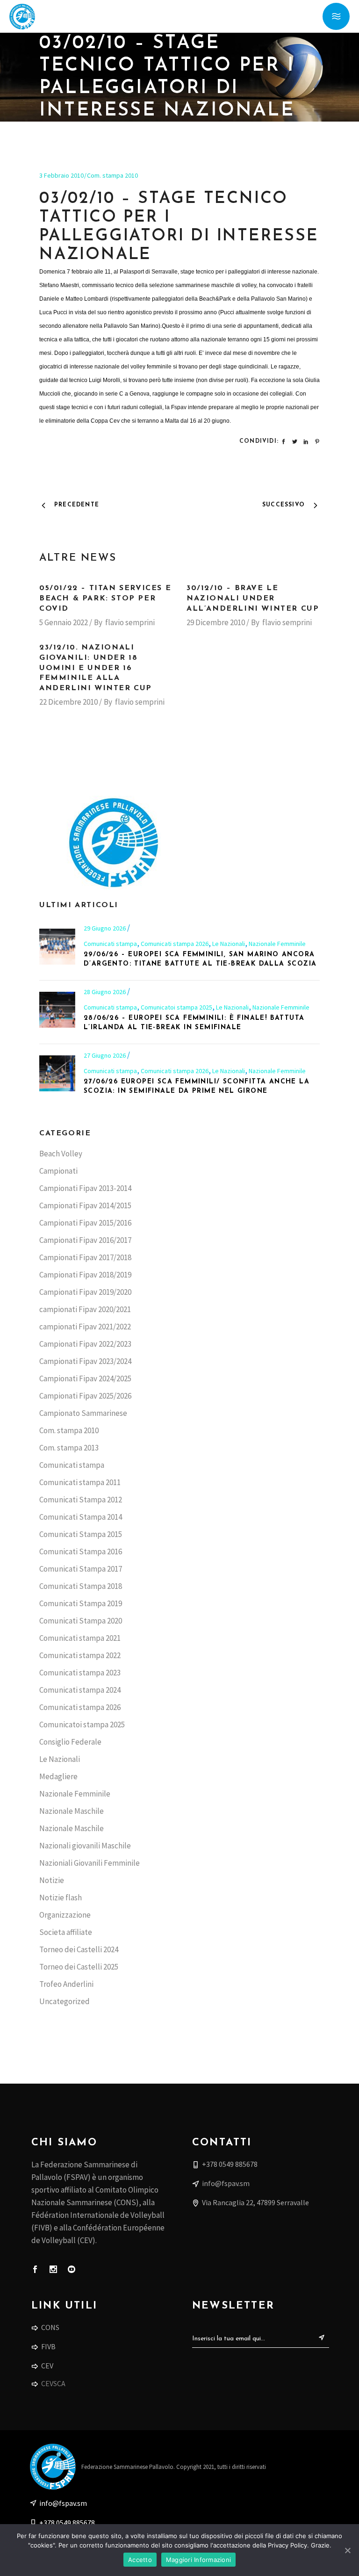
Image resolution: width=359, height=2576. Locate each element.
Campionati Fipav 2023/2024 (85, 1361)
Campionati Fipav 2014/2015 (85, 1205)
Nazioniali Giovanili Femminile (90, 1863)
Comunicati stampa (110, 944)
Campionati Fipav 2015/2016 (85, 1223)
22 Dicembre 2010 (68, 702)
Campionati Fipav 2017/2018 (85, 1257)
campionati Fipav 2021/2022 (85, 1327)
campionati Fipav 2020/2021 (85, 1309)
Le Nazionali (229, 944)
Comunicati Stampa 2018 (81, 1586)
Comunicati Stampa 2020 (81, 1621)
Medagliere (58, 1776)
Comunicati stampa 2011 (80, 1482)
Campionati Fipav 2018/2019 (85, 1275)
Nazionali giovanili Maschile (85, 1846)
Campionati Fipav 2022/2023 (85, 1344)
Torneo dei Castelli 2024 (79, 1949)
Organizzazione (65, 1915)
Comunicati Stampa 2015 (81, 1534)
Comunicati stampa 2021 (80, 1638)
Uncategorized (65, 2001)
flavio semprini (130, 622)
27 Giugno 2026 (105, 1055)
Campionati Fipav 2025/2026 (85, 1396)
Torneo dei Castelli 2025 (79, 1967)
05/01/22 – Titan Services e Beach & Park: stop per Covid (105, 599)
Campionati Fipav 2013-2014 (85, 1188)
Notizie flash (61, 1898)
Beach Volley (61, 1154)
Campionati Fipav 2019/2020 (85, 1292)
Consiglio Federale (70, 1742)
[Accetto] (347, 2550)
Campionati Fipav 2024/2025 (85, 1378)
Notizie (52, 1880)
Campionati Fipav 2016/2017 (85, 1240)
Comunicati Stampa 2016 (81, 1551)
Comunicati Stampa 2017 (81, 1569)
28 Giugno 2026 (105, 992)
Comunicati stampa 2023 (80, 1673)
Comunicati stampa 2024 (80, 1690)
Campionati (58, 1171)
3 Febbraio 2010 (61, 175)
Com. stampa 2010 (112, 175)
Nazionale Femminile (277, 944)
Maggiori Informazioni (198, 2560)
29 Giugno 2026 (105, 928)
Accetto (140, 2560)
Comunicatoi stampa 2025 (176, 1007)
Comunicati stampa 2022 (80, 1655)
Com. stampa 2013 (69, 1448)
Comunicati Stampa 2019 (81, 1603)
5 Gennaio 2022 (64, 622)
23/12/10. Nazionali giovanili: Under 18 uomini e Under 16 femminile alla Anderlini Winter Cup (96, 668)
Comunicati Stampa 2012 (81, 1500)
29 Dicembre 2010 (216, 622)
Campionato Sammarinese (83, 1413)
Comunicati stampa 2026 (175, 944)
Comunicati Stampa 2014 (81, 1517)
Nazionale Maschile (72, 1811)
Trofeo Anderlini (66, 1984)
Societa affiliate (66, 1932)
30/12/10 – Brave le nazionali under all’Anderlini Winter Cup (253, 599)
